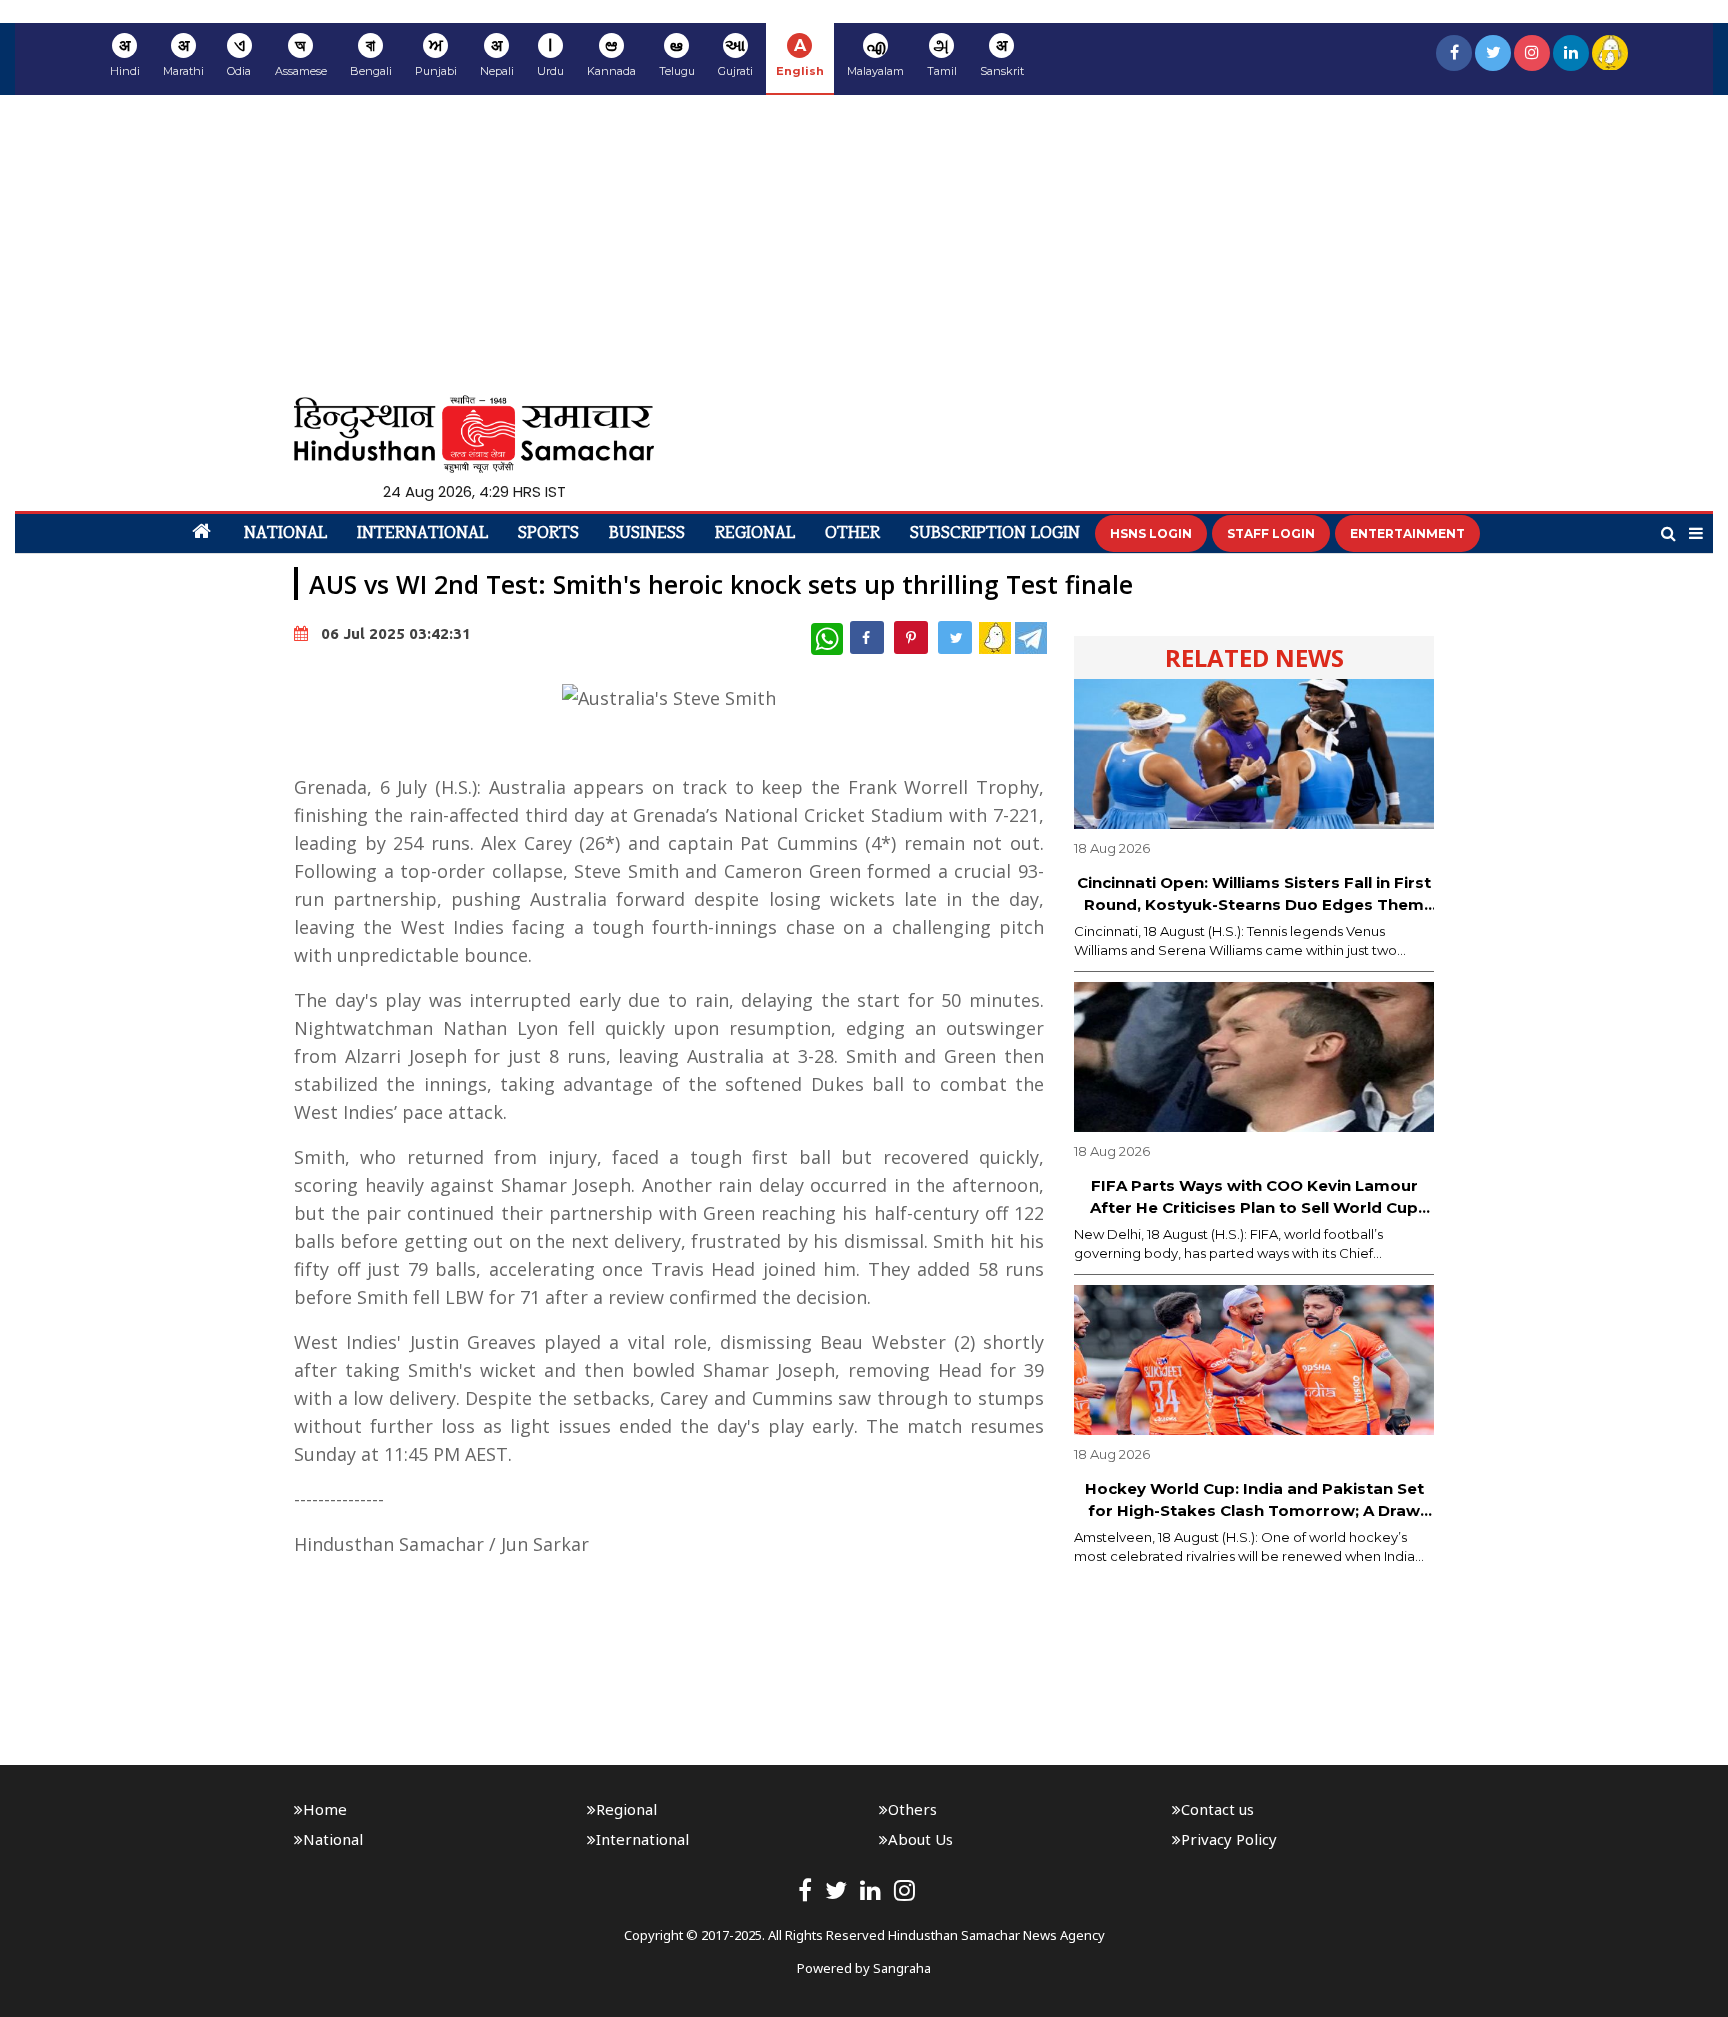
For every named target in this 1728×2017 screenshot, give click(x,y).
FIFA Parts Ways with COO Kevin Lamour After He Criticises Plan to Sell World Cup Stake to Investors (1254, 1198)
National (285, 534)
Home (325, 1809)
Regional (755, 534)
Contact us (1217, 1809)
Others (912, 1809)
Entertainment (1407, 533)
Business (647, 534)
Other (852, 534)
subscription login (995, 534)
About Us (920, 1839)
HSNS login (1151, 533)
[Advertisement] (864, 245)
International (422, 534)
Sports (548, 534)
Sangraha (902, 1968)
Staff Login (1271, 533)
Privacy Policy (1229, 1839)
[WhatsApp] (827, 639)
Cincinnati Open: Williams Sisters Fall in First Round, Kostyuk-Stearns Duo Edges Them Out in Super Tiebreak (1254, 895)
